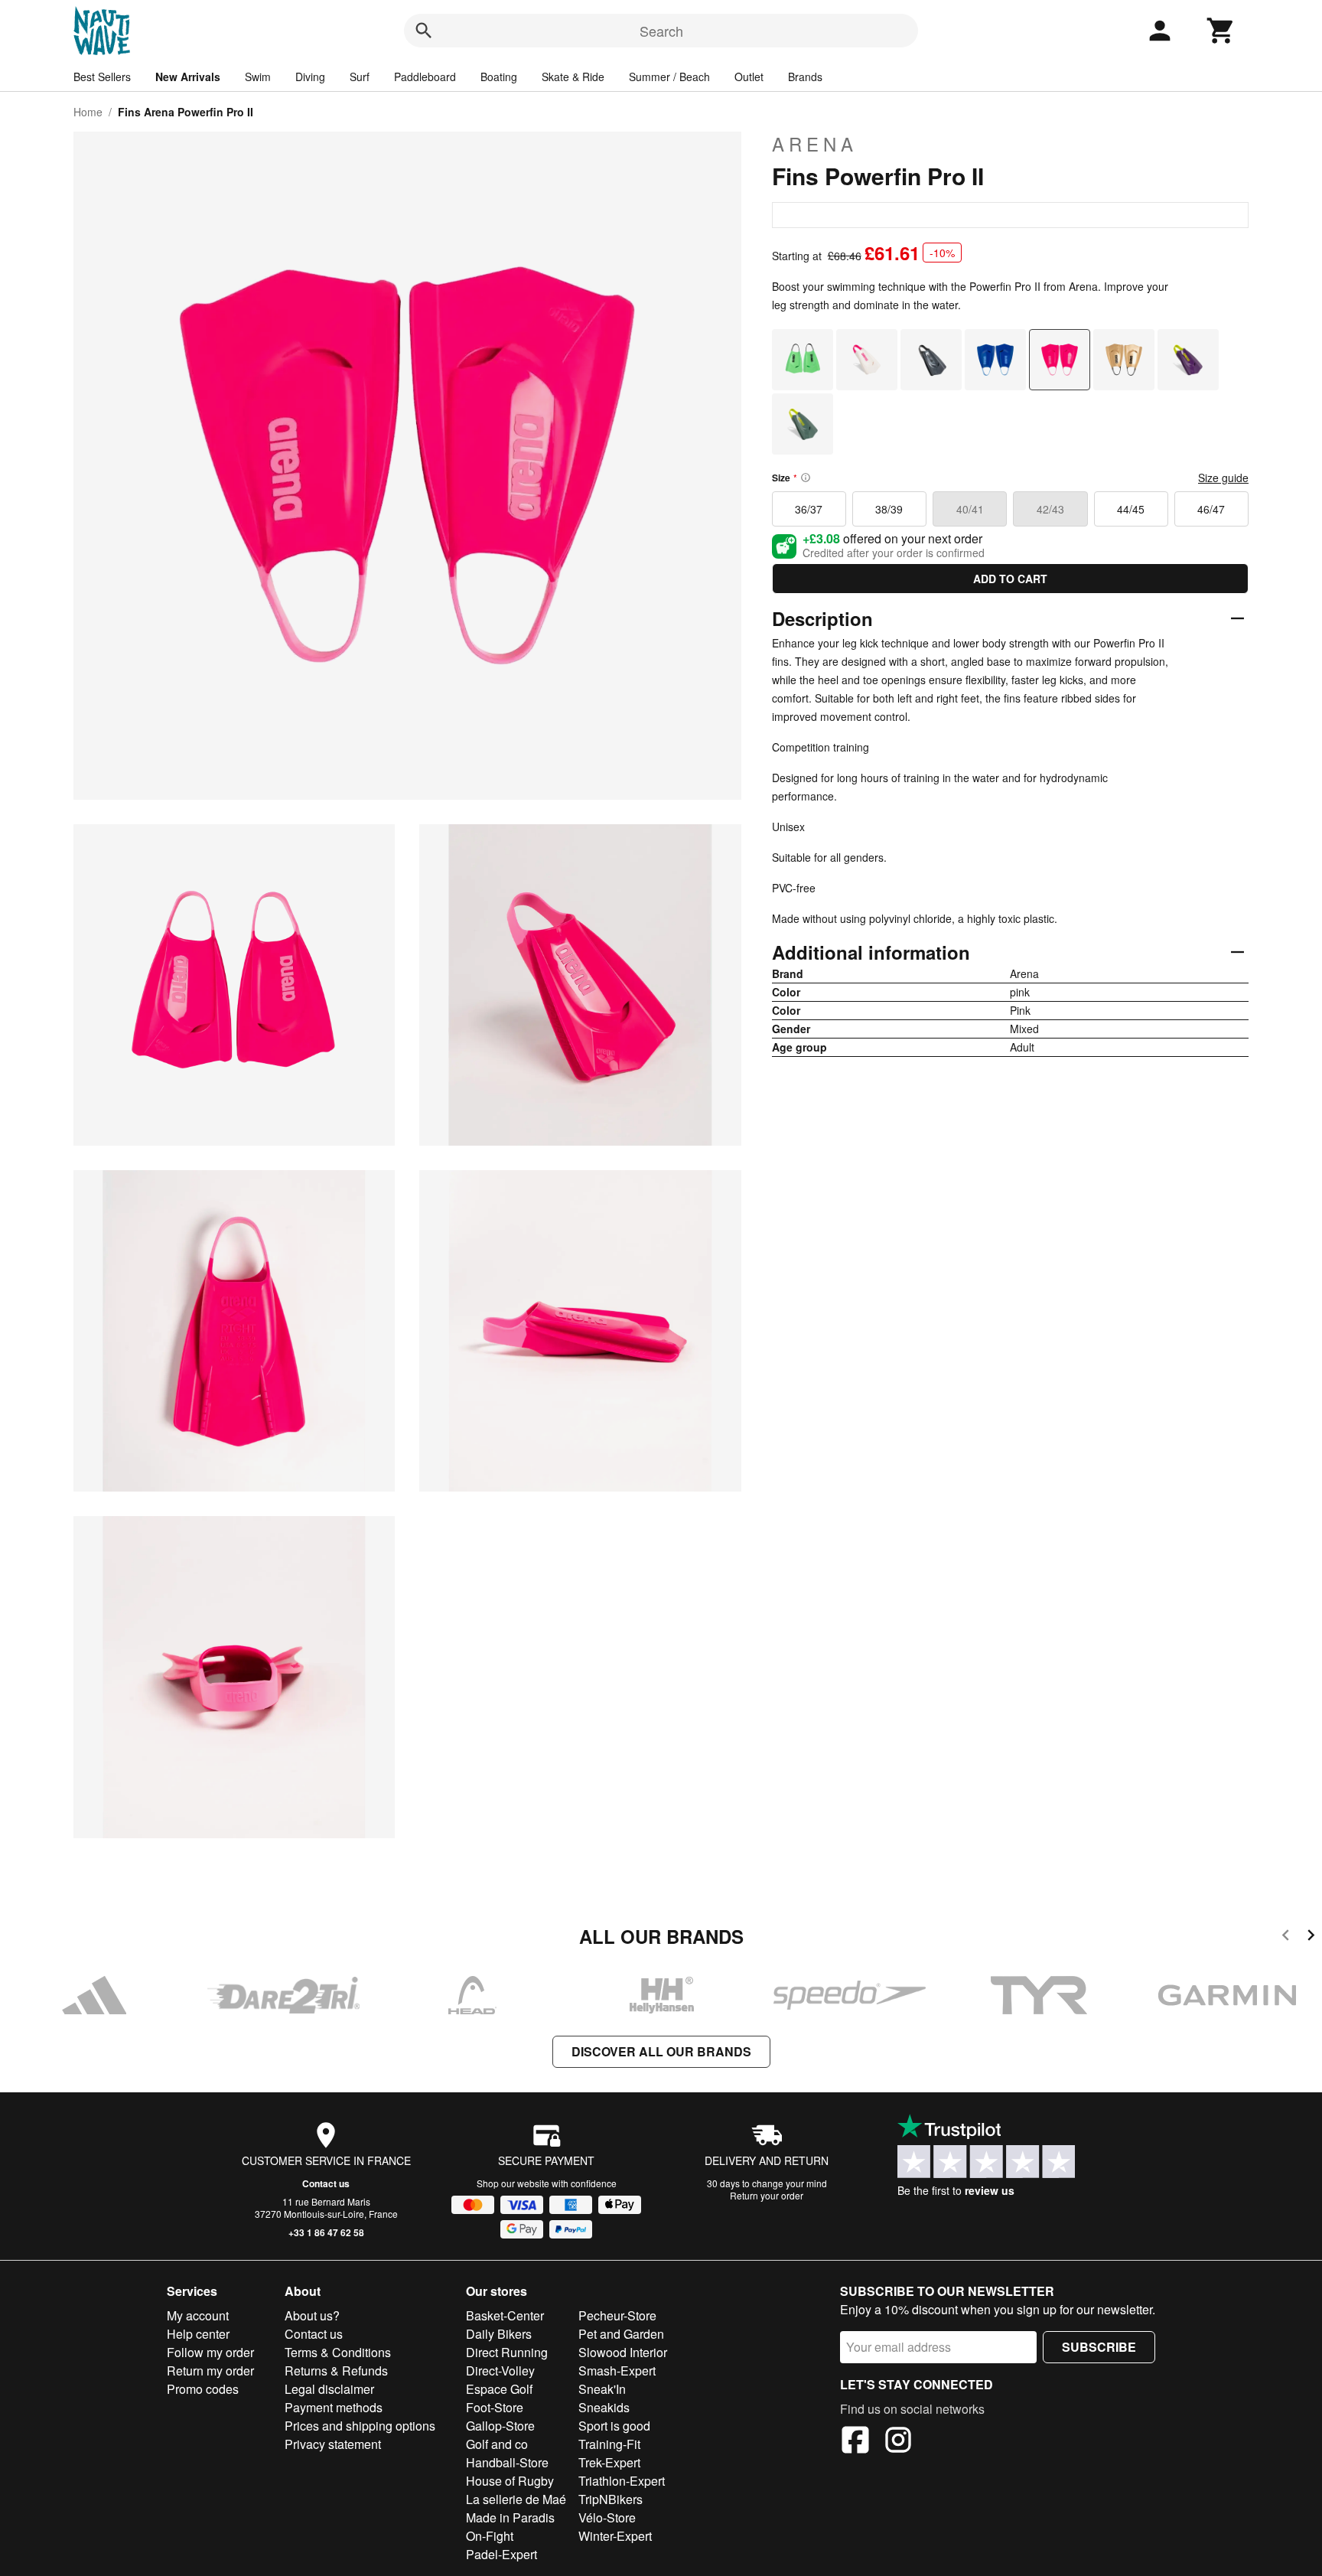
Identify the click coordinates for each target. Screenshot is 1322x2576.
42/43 (1050, 509)
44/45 (1131, 509)
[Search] (424, 31)
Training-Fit (609, 2444)
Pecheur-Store (617, 2315)
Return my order (210, 2371)
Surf (360, 77)
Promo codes (203, 2389)
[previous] (1286, 1937)
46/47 (1211, 509)
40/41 (970, 509)
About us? (312, 2315)
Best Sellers (102, 77)
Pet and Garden (621, 2334)
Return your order (767, 2195)
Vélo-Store (607, 2517)
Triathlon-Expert (622, 2481)
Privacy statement (333, 2444)
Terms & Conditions (338, 2352)
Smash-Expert (617, 2371)
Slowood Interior (623, 2352)
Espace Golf (499, 2389)
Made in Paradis (510, 2517)
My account (198, 2315)
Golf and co (497, 2444)
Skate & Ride (573, 77)
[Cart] (1221, 31)
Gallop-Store (500, 2426)
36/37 (809, 509)
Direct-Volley (500, 2371)
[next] (1311, 1937)
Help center (198, 2334)
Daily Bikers (499, 2334)
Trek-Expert (609, 2462)
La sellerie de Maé (516, 2499)
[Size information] (806, 478)
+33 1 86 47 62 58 (326, 2232)
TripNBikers (611, 2499)
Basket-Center (505, 2315)
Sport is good (614, 2426)
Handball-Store (507, 2462)
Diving (310, 77)
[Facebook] (855, 2442)
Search (661, 31)
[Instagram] (898, 2442)
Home (88, 112)
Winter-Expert (615, 2536)
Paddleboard (425, 77)
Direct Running (507, 2352)
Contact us (326, 2183)
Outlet (749, 77)
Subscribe (1099, 2347)
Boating (499, 77)
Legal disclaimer (329, 2389)
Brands (805, 77)
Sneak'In (602, 2389)
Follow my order (210, 2352)
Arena (815, 144)
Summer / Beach (669, 77)
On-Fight (490, 2536)
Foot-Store (495, 2407)
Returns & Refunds (336, 2371)
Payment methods (334, 2407)
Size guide (1223, 478)
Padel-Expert (501, 2554)
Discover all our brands (661, 2051)
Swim (258, 77)
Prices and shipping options (360, 2426)
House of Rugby (510, 2481)
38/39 (889, 509)
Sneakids (604, 2407)
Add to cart (1010, 579)
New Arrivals (188, 77)
